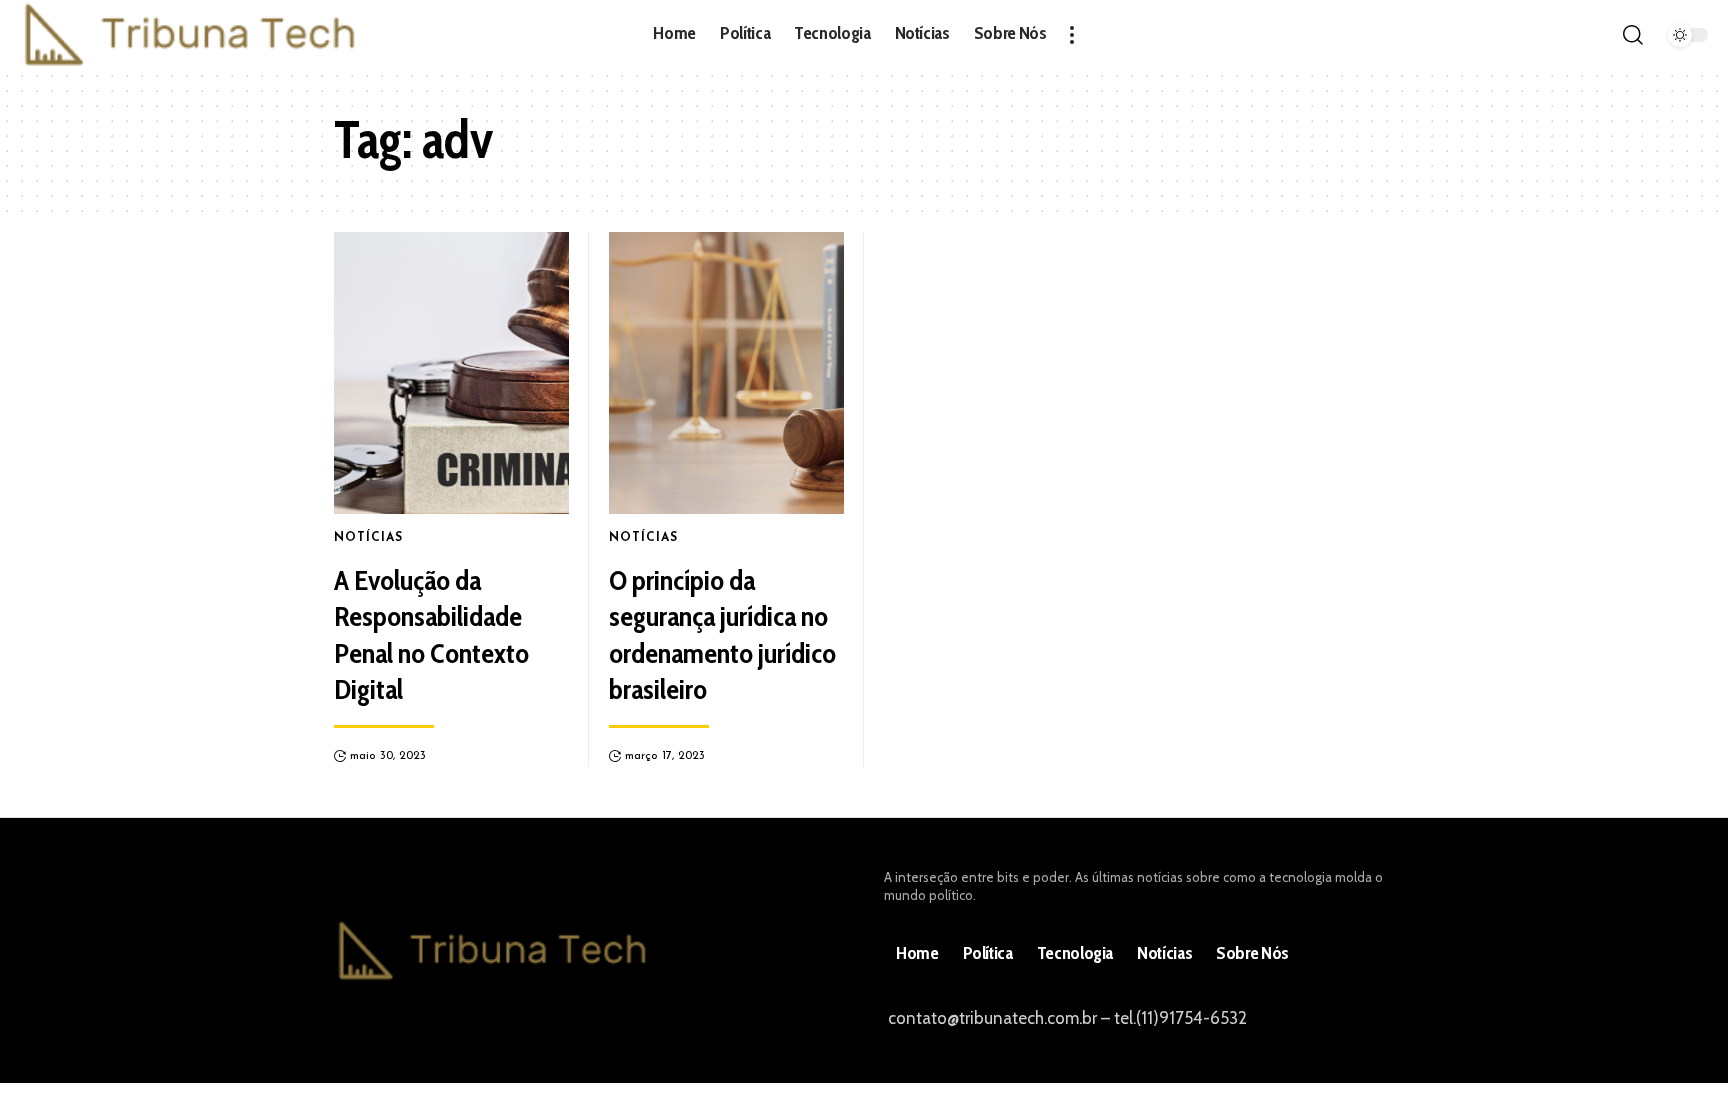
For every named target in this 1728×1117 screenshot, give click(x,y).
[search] (1633, 35)
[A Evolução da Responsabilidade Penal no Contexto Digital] (451, 373)
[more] (1072, 35)
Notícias (368, 538)
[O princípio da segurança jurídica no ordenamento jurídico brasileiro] (726, 373)
